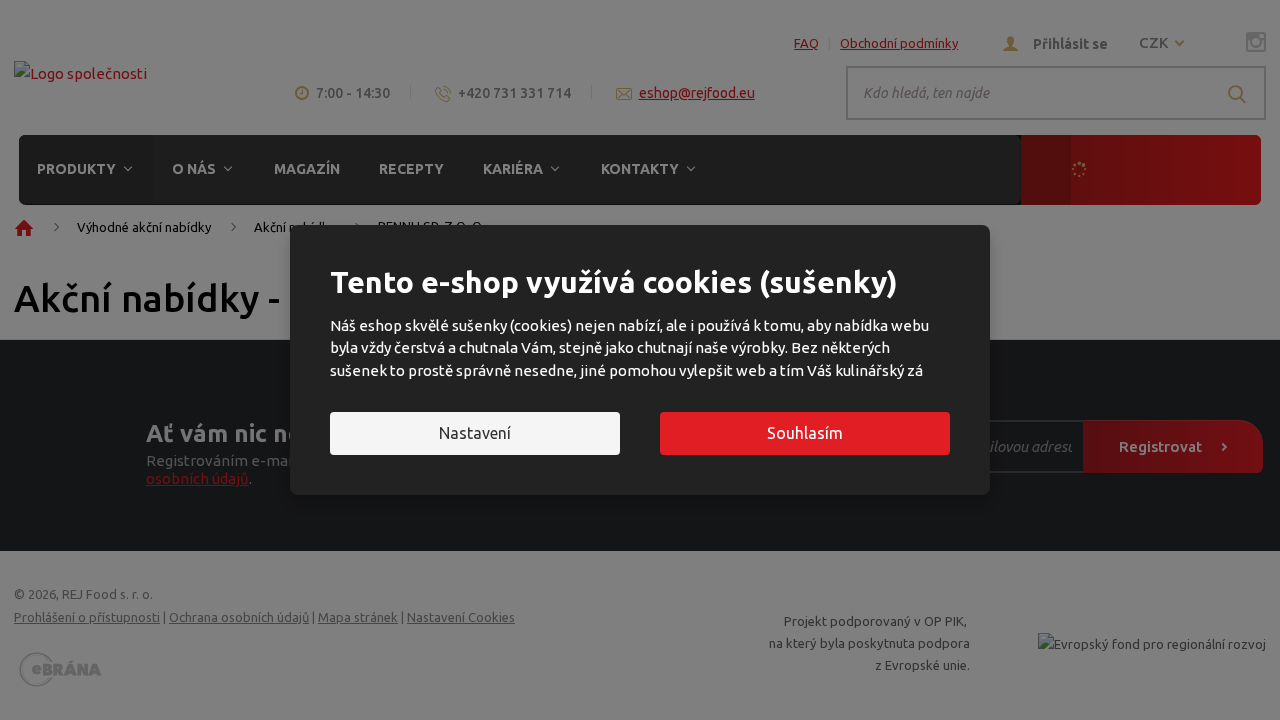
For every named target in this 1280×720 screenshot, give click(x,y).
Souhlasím (805, 433)
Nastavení (475, 433)
